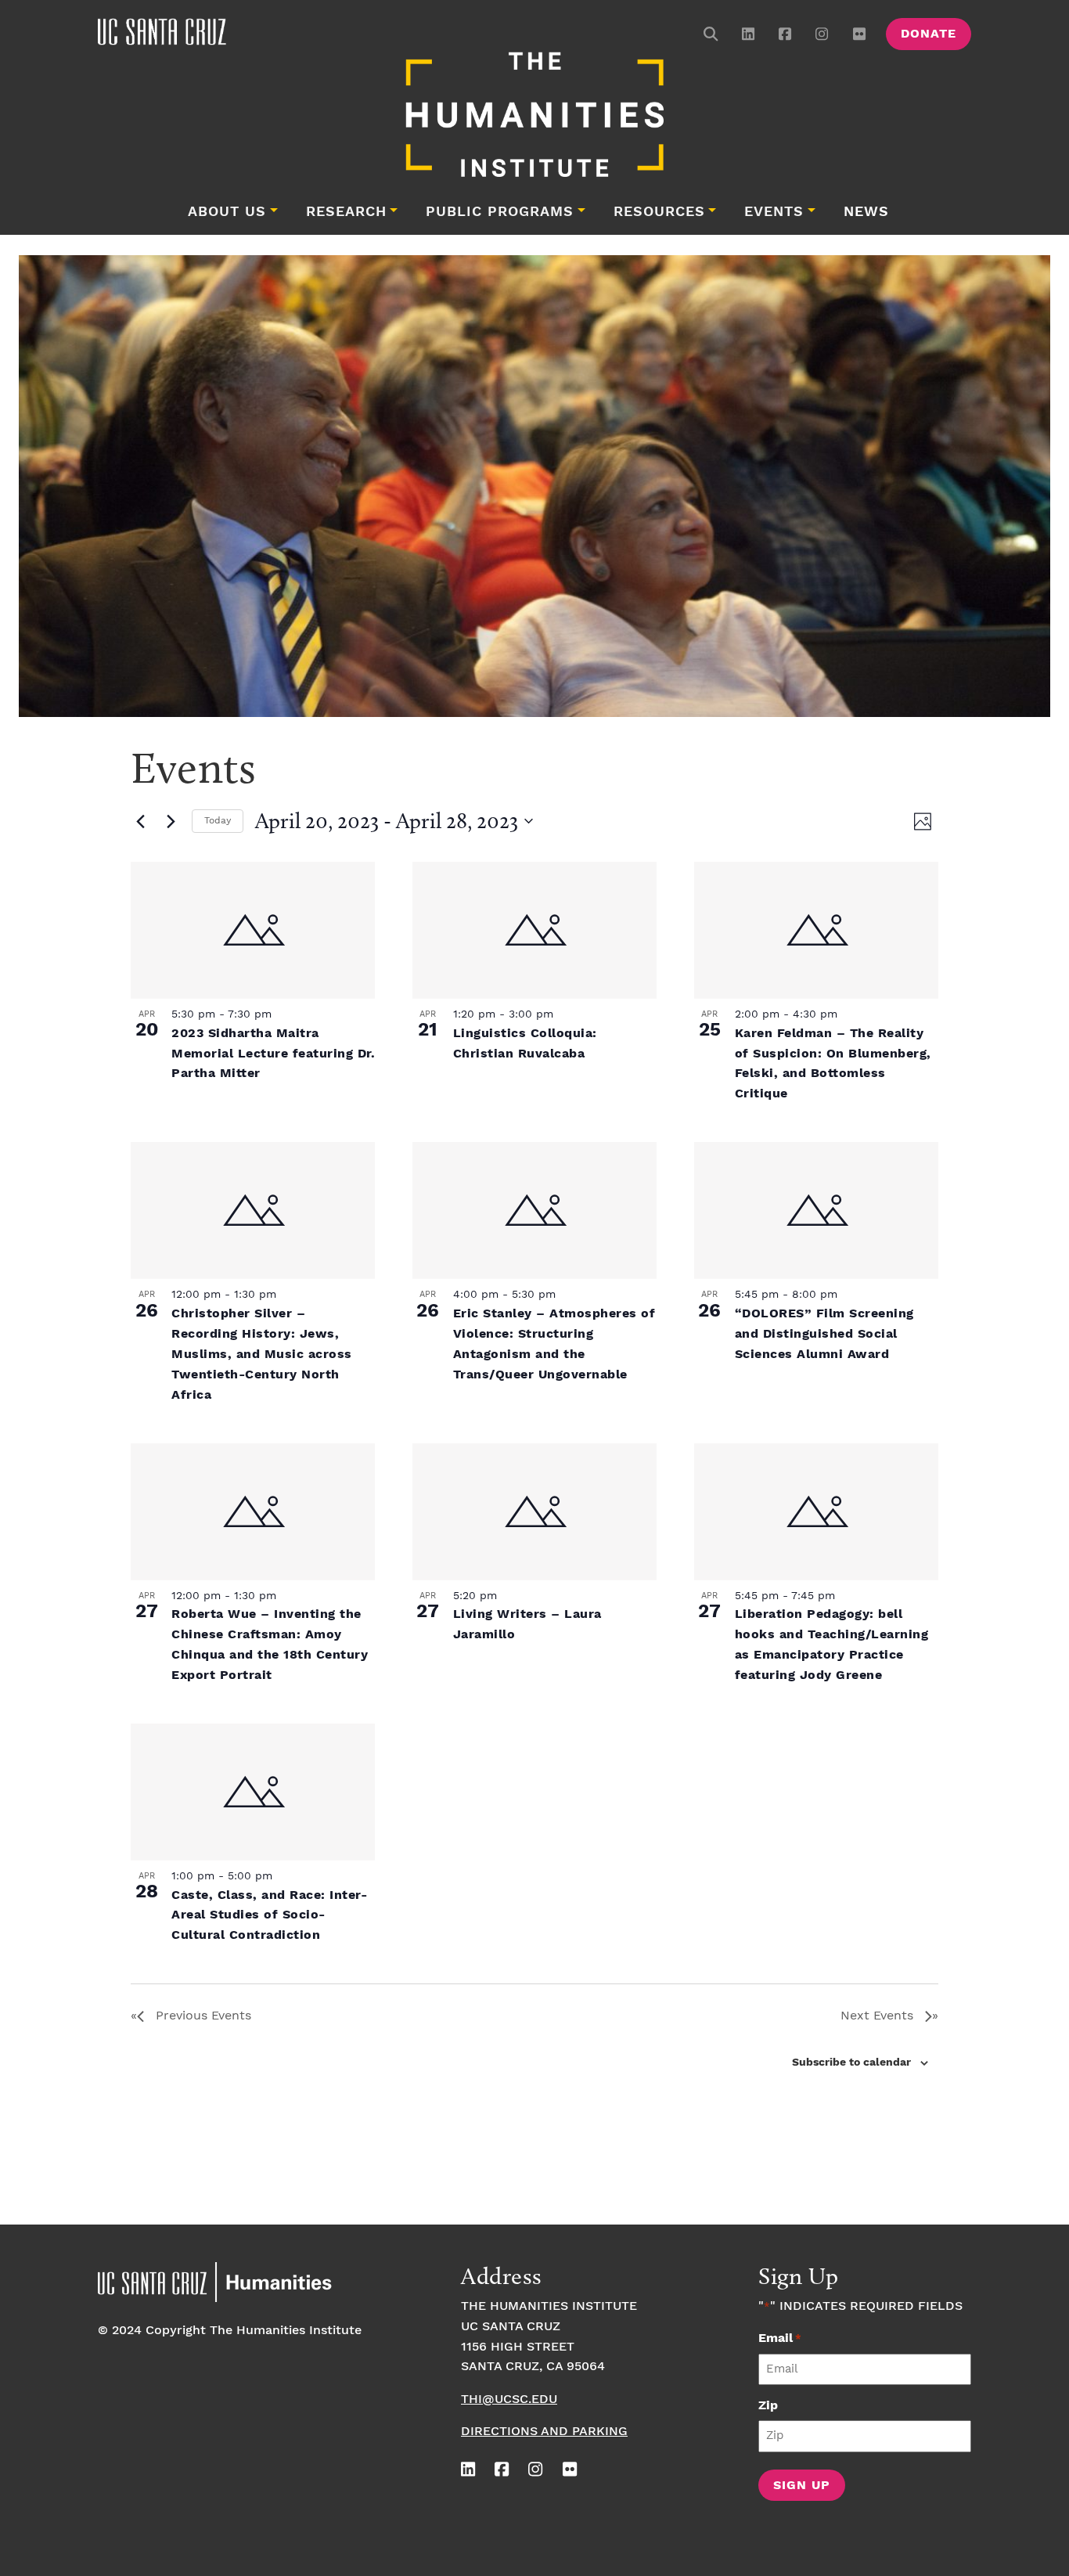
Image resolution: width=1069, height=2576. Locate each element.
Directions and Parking (544, 2432)
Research (346, 212)
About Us (227, 212)
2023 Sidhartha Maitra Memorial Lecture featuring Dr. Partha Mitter (273, 1054)
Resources (659, 212)
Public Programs (500, 212)
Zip (768, 2406)
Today (218, 821)
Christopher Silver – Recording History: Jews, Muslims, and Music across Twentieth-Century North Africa (262, 1355)
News (866, 212)
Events (774, 212)
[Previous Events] (140, 821)
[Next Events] (171, 821)
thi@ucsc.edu (509, 2399)
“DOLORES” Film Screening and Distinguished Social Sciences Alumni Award (824, 1334)
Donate (929, 34)
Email (780, 2338)
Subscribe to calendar (851, 2063)
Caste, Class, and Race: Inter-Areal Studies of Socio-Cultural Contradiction (269, 1916)
